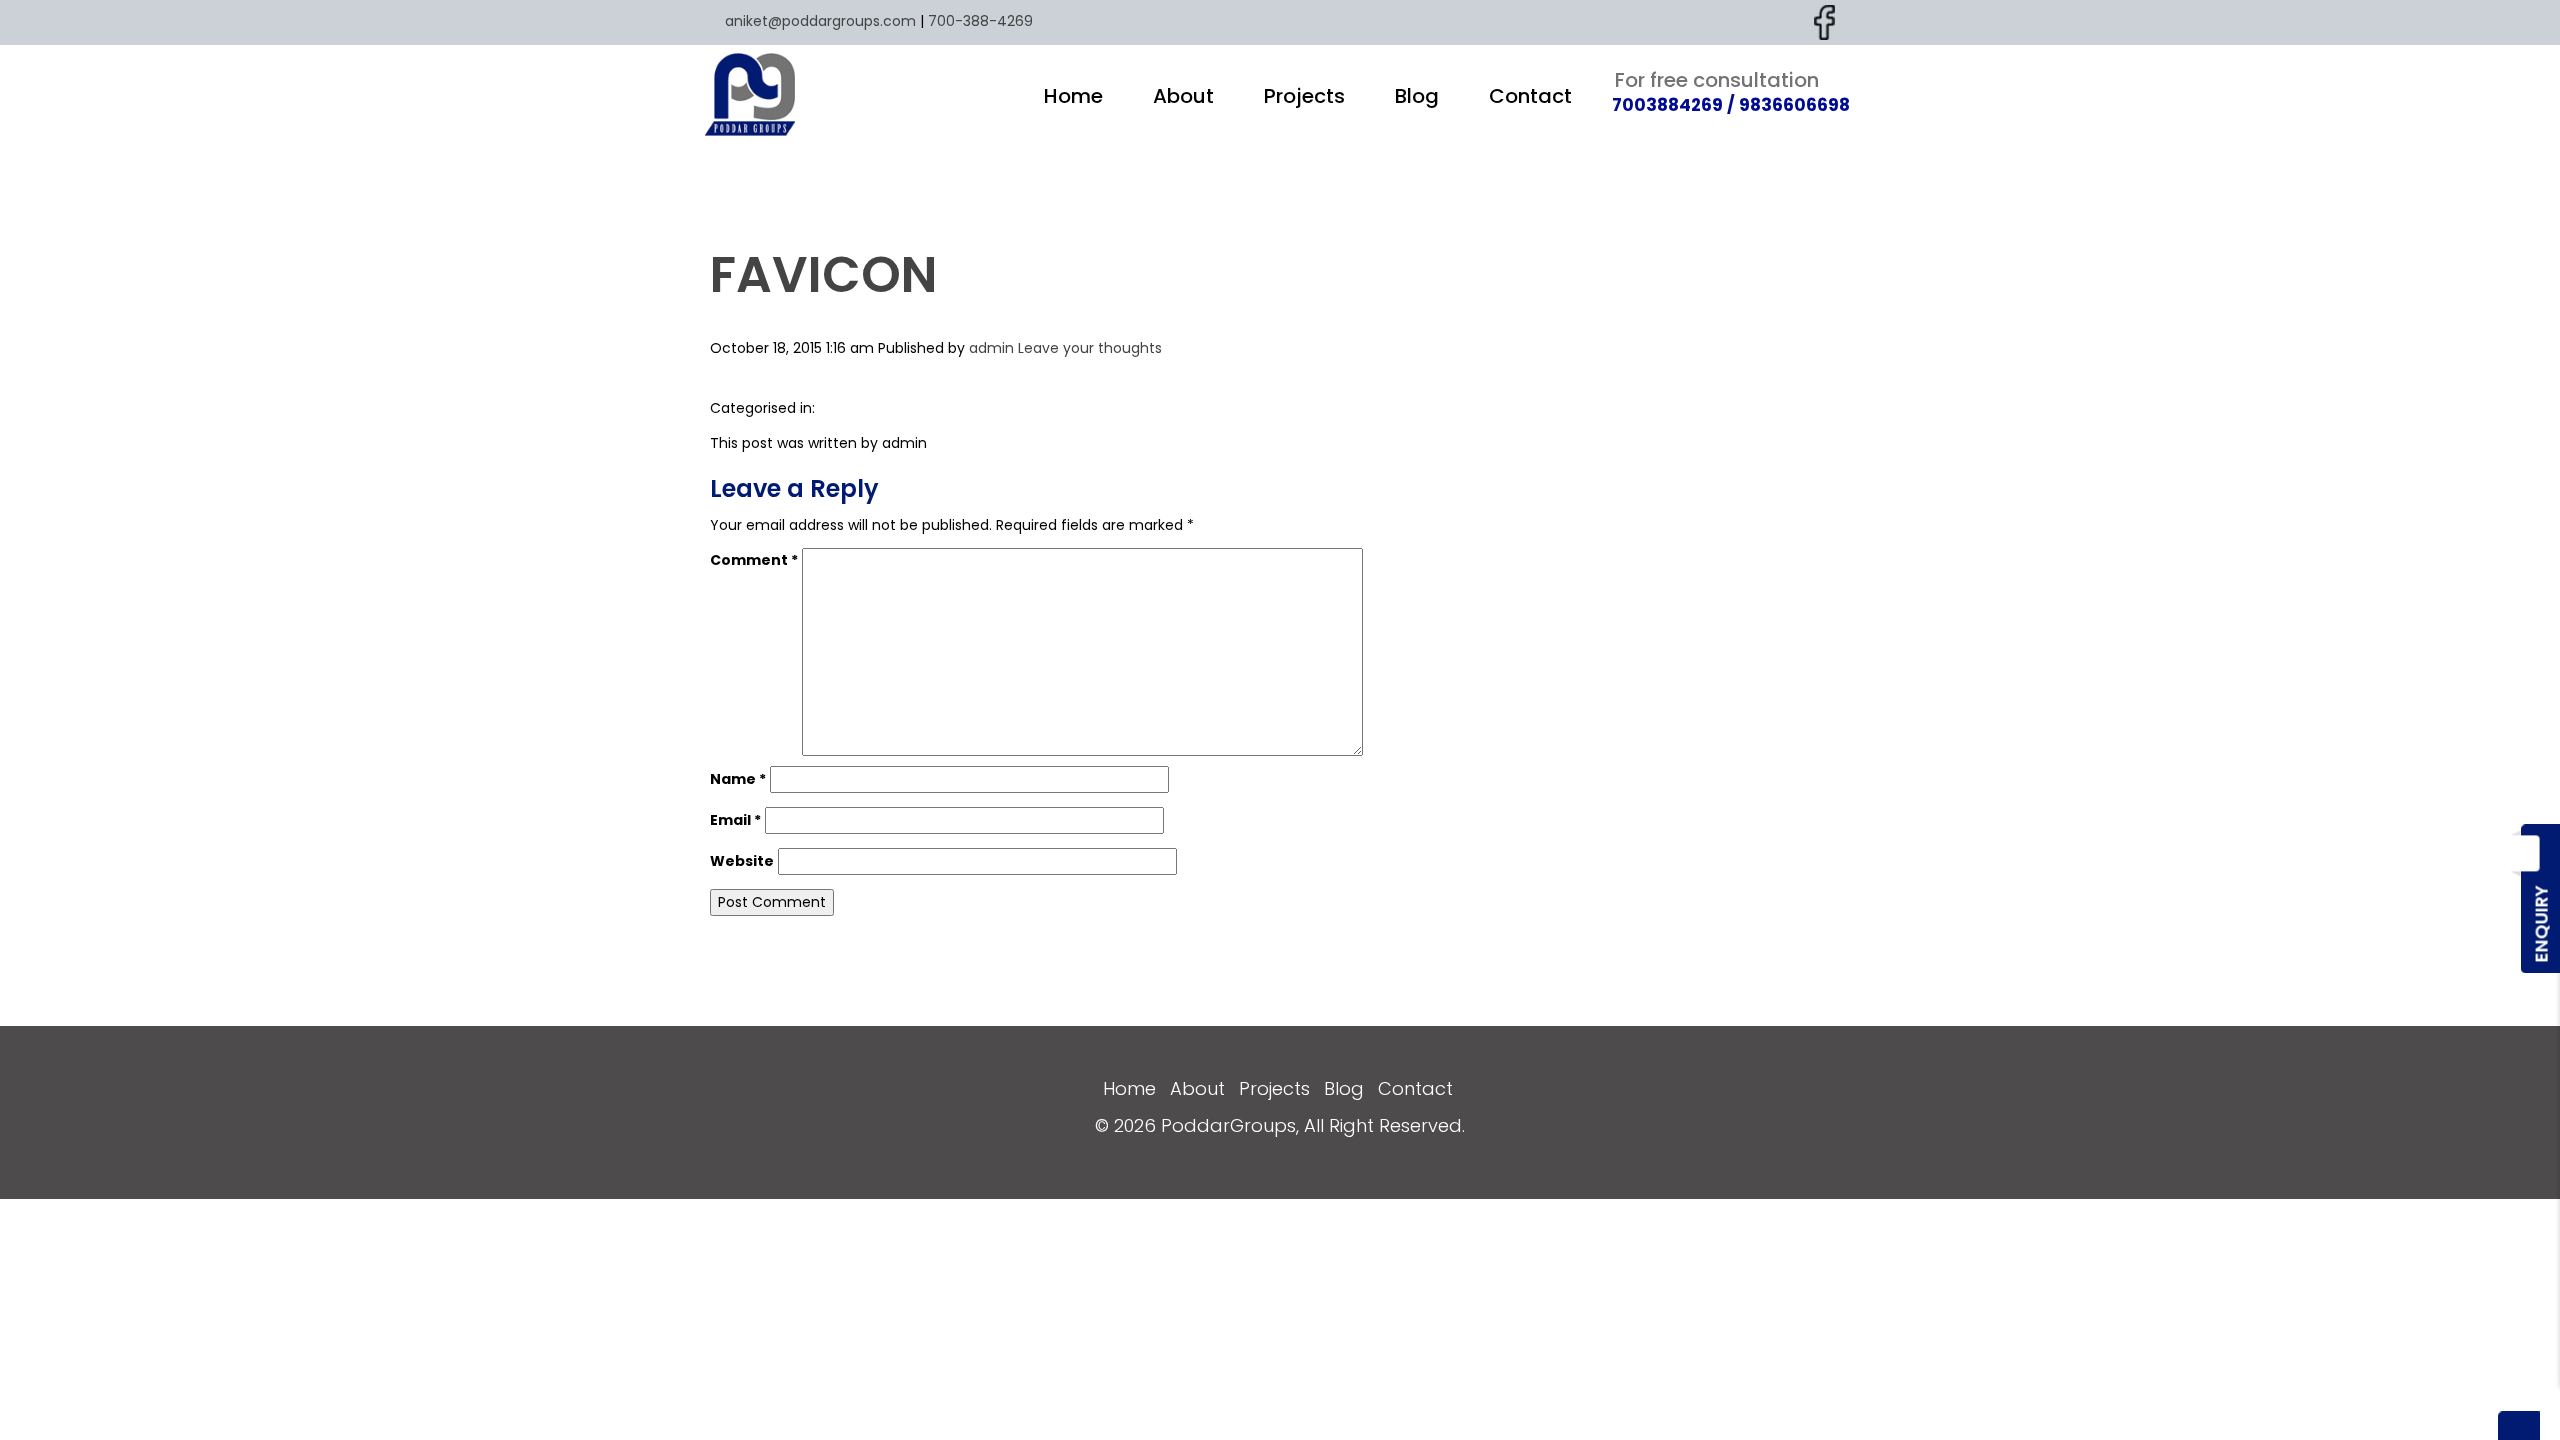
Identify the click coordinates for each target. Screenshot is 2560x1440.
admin (991, 348)
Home (1073, 96)
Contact (1530, 96)
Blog (1417, 96)
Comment (754, 560)
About (1183, 96)
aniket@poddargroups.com (820, 21)
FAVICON (823, 274)
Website (742, 861)
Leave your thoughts (1090, 348)
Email (735, 820)
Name (738, 779)
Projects (1304, 96)
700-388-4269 (980, 21)
